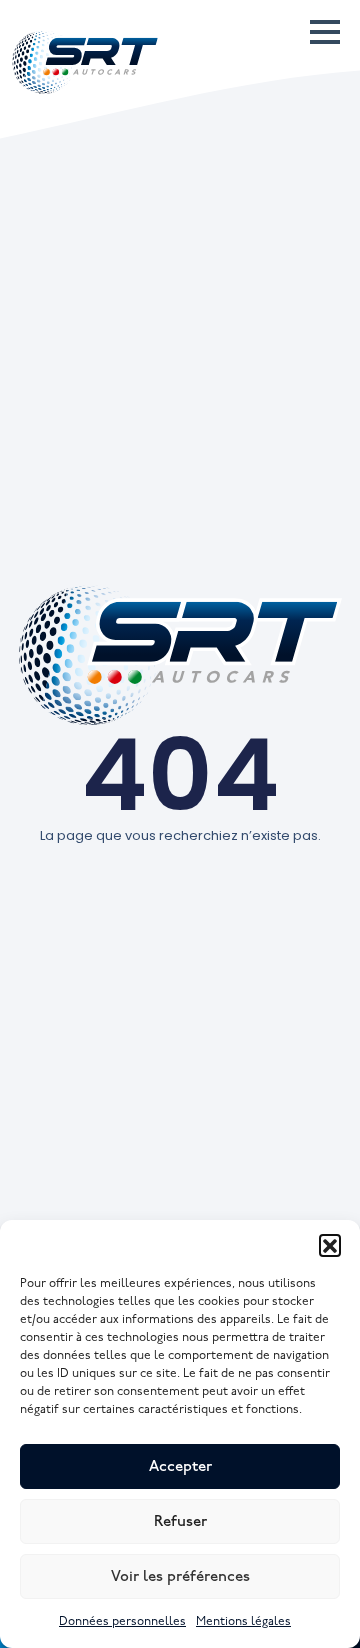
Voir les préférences (180, 1577)
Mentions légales (243, 1621)
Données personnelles (122, 1621)
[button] (330, 1245)
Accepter (180, 1467)
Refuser (180, 1522)
